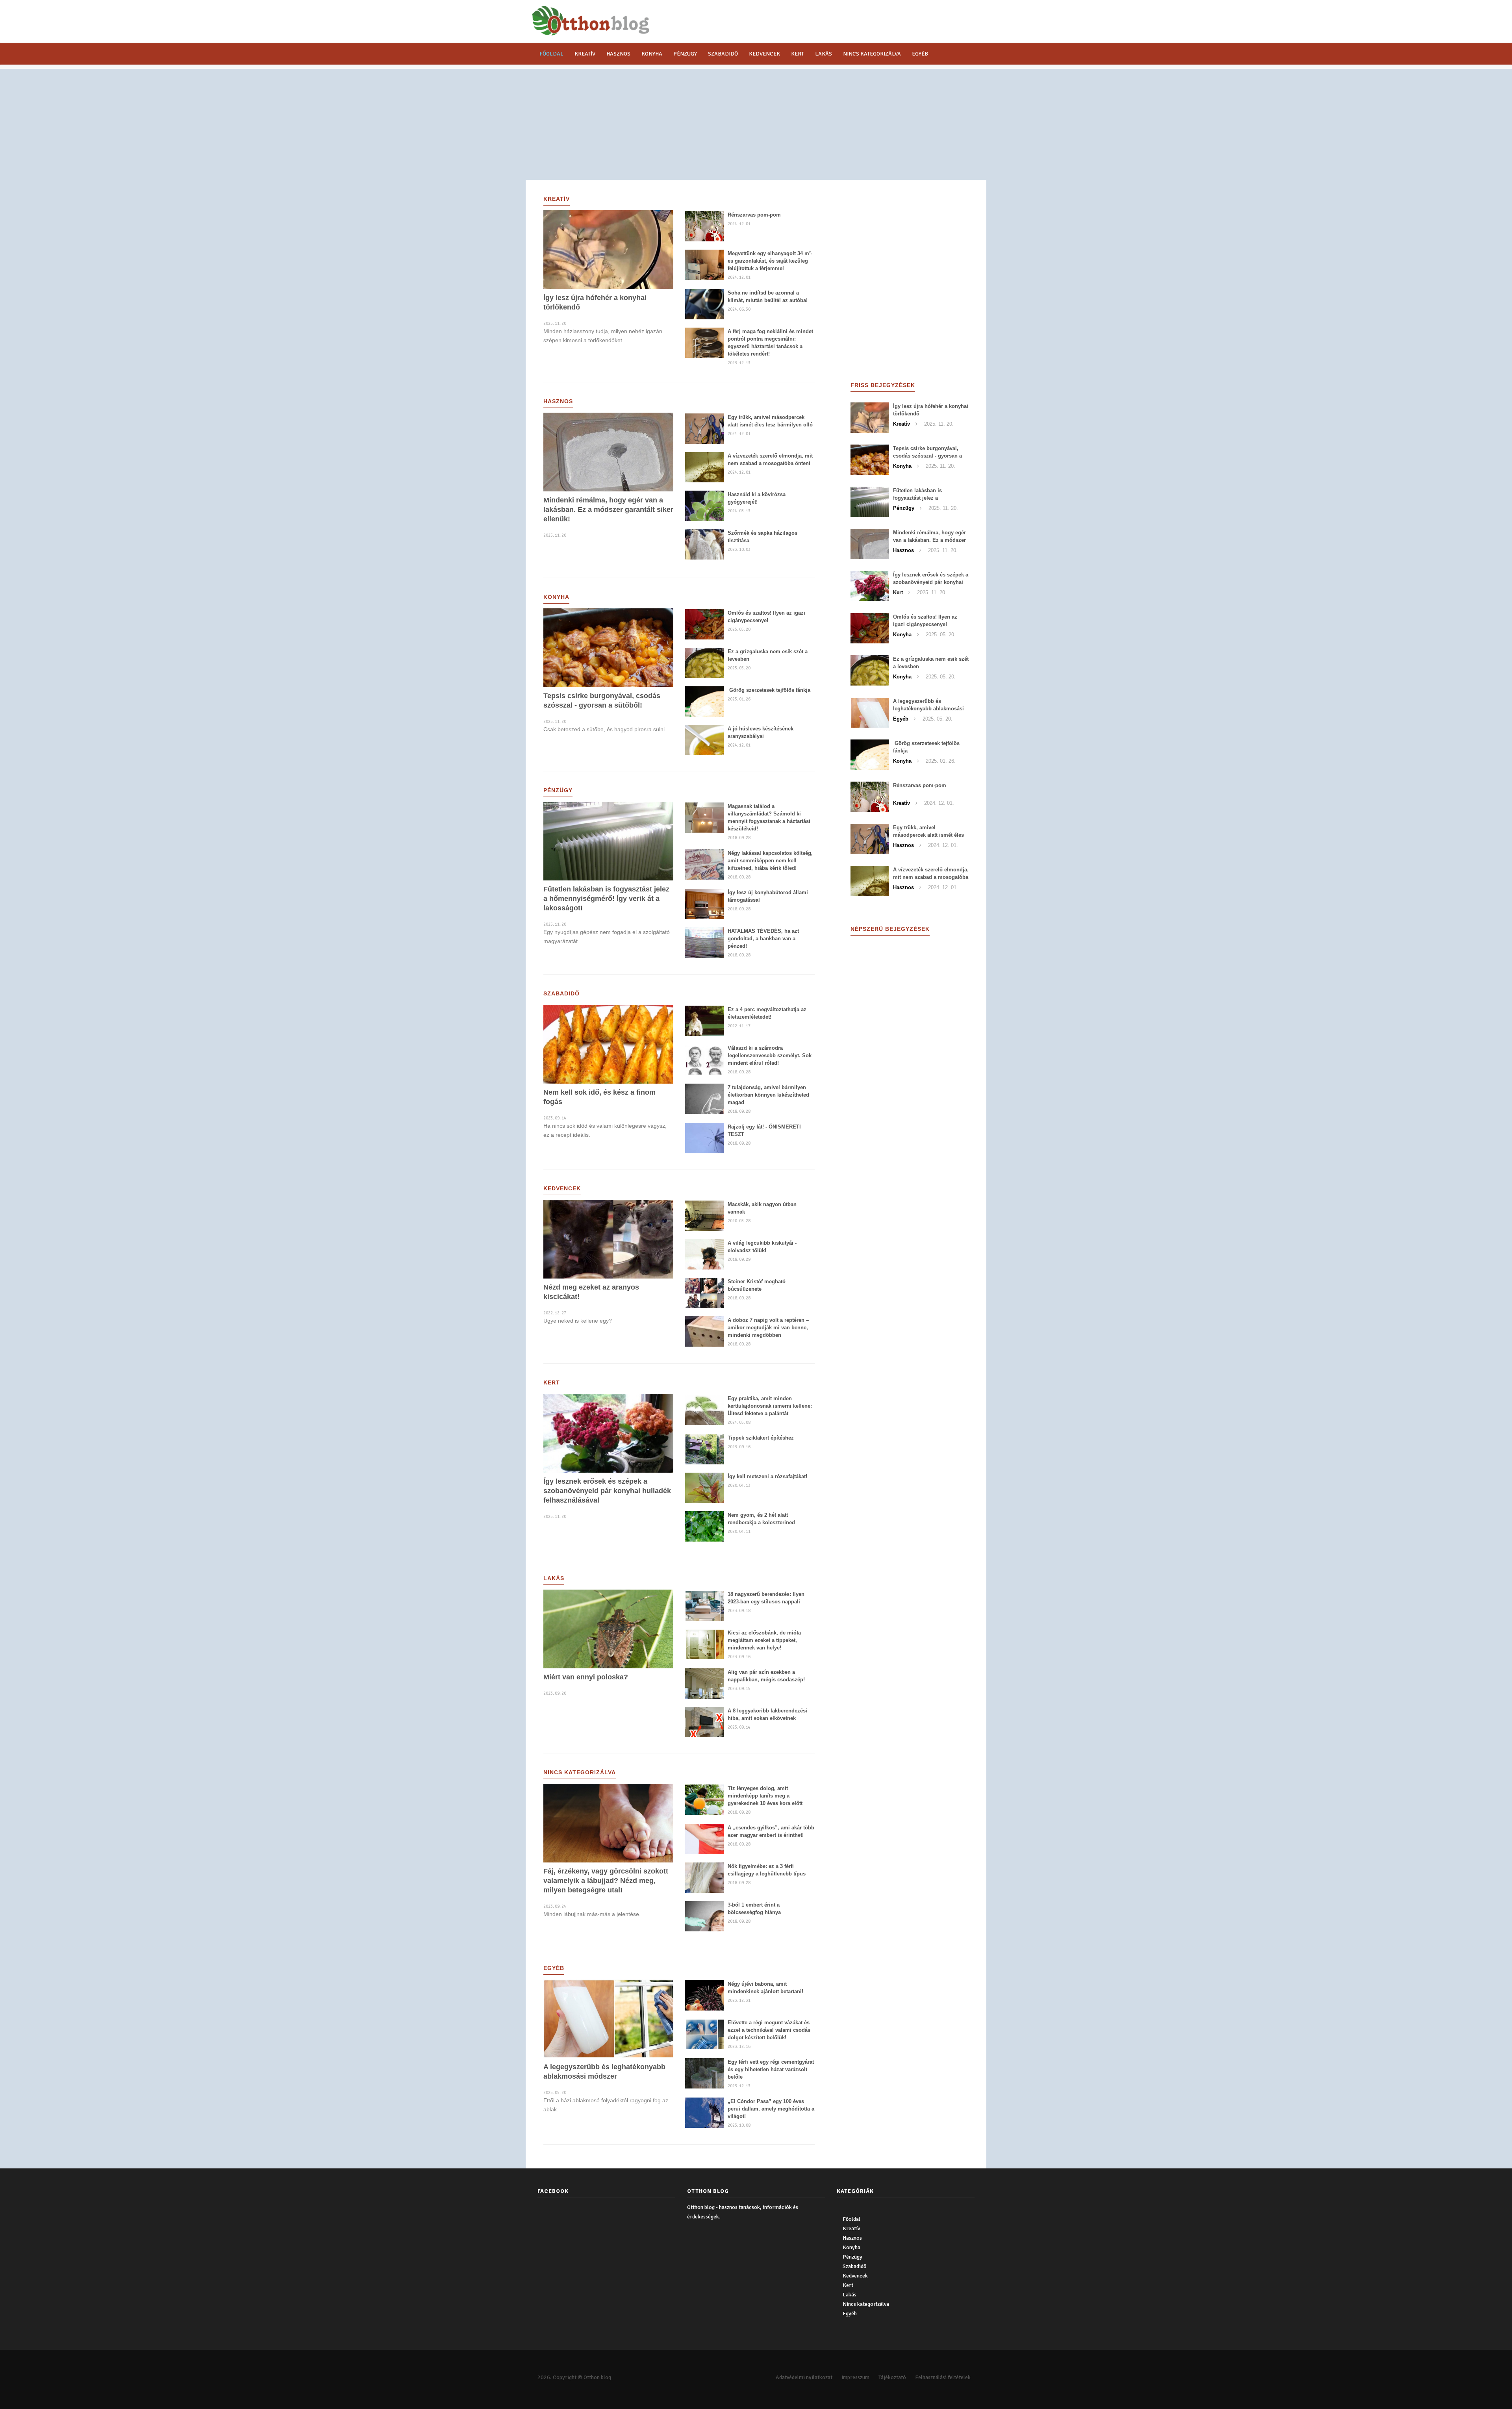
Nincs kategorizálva (872, 54)
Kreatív (585, 54)
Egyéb (920, 54)
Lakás (824, 54)
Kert (798, 54)
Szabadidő (723, 54)
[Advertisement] (756, 124)
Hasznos (618, 54)
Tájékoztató (892, 2377)
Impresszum (855, 2377)
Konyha (652, 54)
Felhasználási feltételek (943, 2377)
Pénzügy (685, 54)
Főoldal (551, 54)
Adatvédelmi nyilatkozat (804, 2377)
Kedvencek (764, 54)
